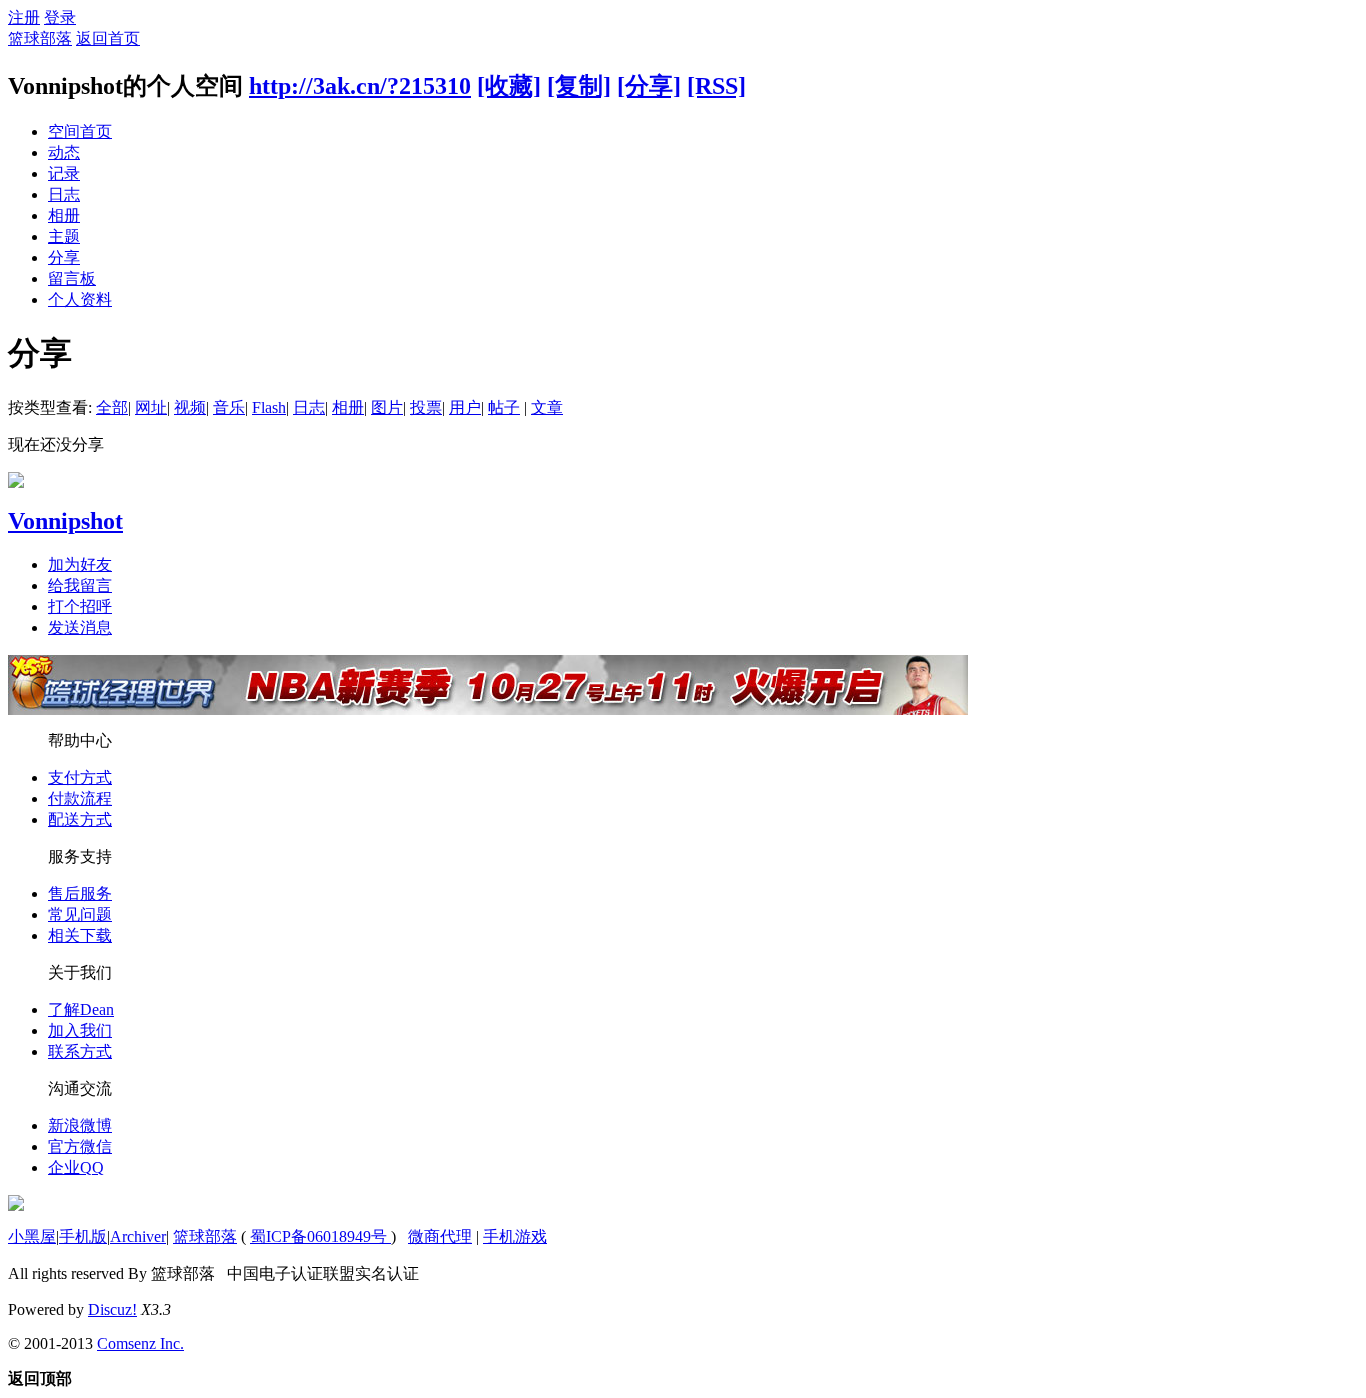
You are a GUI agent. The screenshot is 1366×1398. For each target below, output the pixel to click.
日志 (64, 194)
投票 (426, 407)
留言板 (72, 278)
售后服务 (80, 893)
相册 (64, 215)
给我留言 (80, 585)
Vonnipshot (65, 521)
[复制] (579, 86)
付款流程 (80, 798)
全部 (112, 407)
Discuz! (112, 1309)
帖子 (504, 407)
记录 (64, 173)
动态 (64, 152)
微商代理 (440, 1236)
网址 (151, 407)
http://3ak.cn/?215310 (360, 86)
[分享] (649, 86)
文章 (547, 407)
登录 (60, 17)
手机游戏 (515, 1236)
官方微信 (80, 1146)
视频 (190, 407)
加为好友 (80, 564)
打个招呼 (80, 606)
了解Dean (81, 1009)
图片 (387, 407)
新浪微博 (80, 1125)
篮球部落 (40, 38)
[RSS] (716, 86)
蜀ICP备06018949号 (320, 1236)
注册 (24, 17)
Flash (269, 407)
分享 (64, 257)
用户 (465, 407)
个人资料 (80, 299)
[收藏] (509, 86)
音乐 (229, 407)
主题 (64, 236)
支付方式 (80, 777)
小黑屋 (32, 1236)
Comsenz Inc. (140, 1343)
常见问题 (80, 914)
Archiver (138, 1236)
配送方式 (80, 819)
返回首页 (108, 38)
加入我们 (80, 1030)
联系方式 (80, 1051)
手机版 (83, 1236)
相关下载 (80, 935)
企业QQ (76, 1167)
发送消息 (80, 627)
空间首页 (80, 131)
